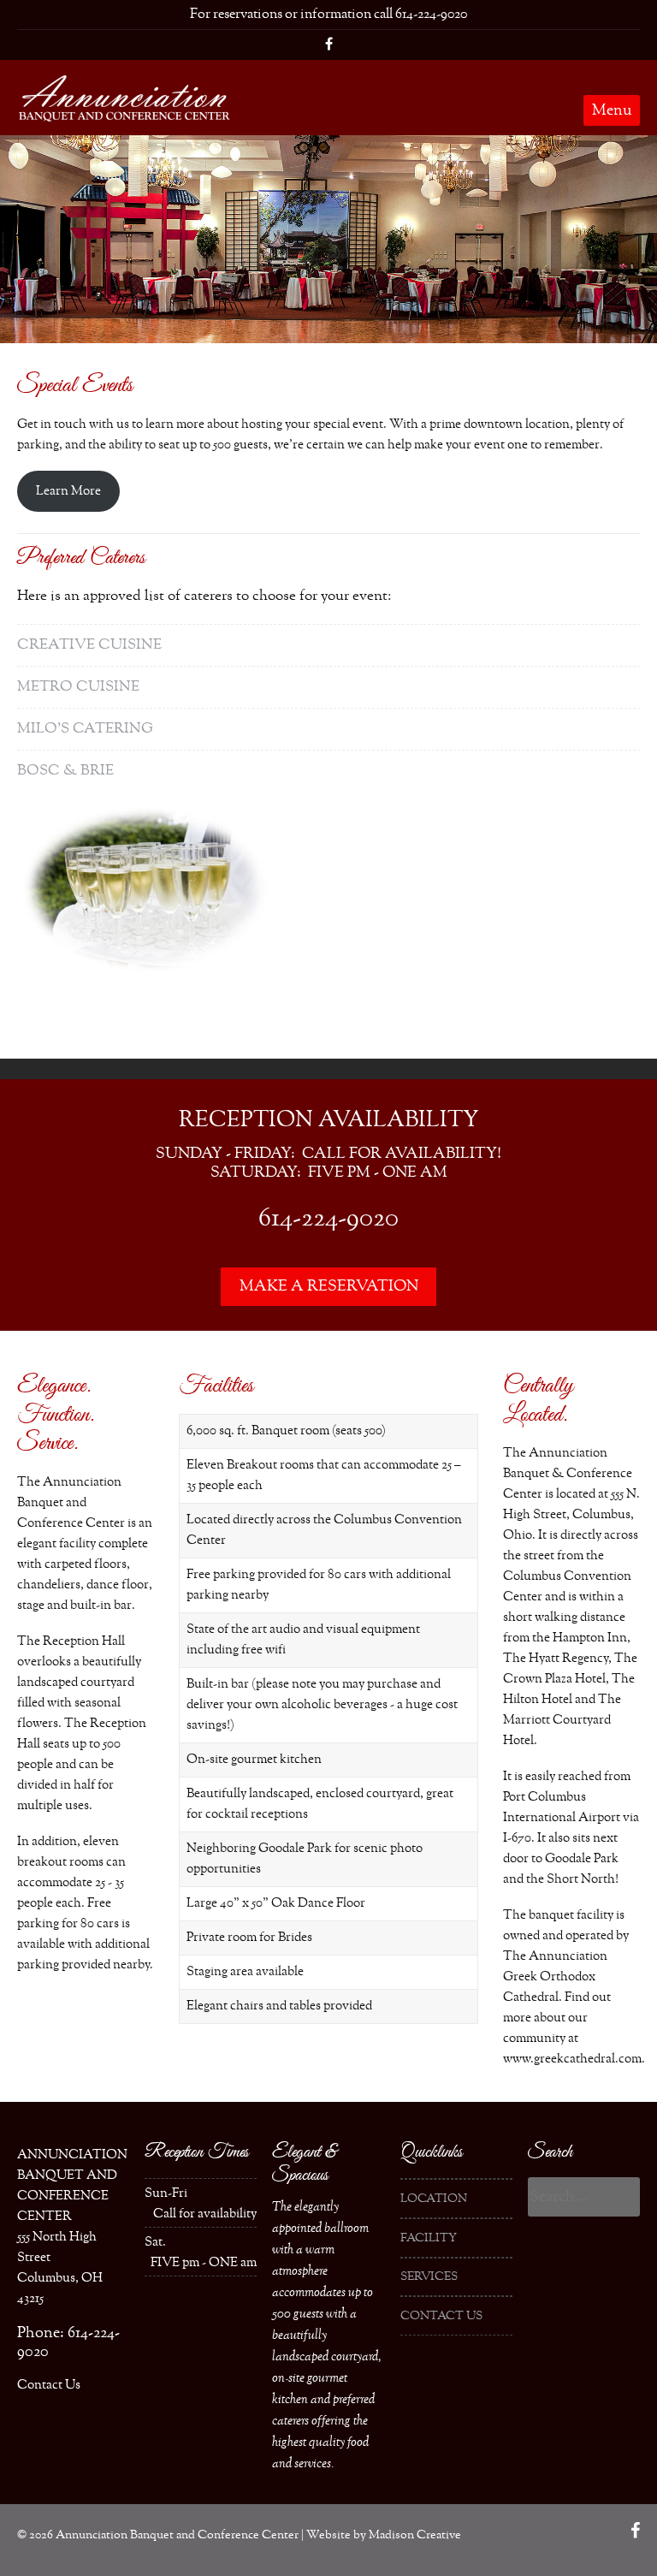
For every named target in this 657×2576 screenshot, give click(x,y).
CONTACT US (441, 2316)
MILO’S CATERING (85, 729)
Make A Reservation (329, 1286)
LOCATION (434, 2199)
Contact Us (49, 2385)
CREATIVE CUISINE (89, 645)
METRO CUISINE (78, 687)
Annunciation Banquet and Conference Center (177, 2535)
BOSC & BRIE (65, 771)
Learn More (68, 491)
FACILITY (429, 2238)
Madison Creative (415, 2535)
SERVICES (429, 2276)
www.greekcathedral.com (572, 2059)
